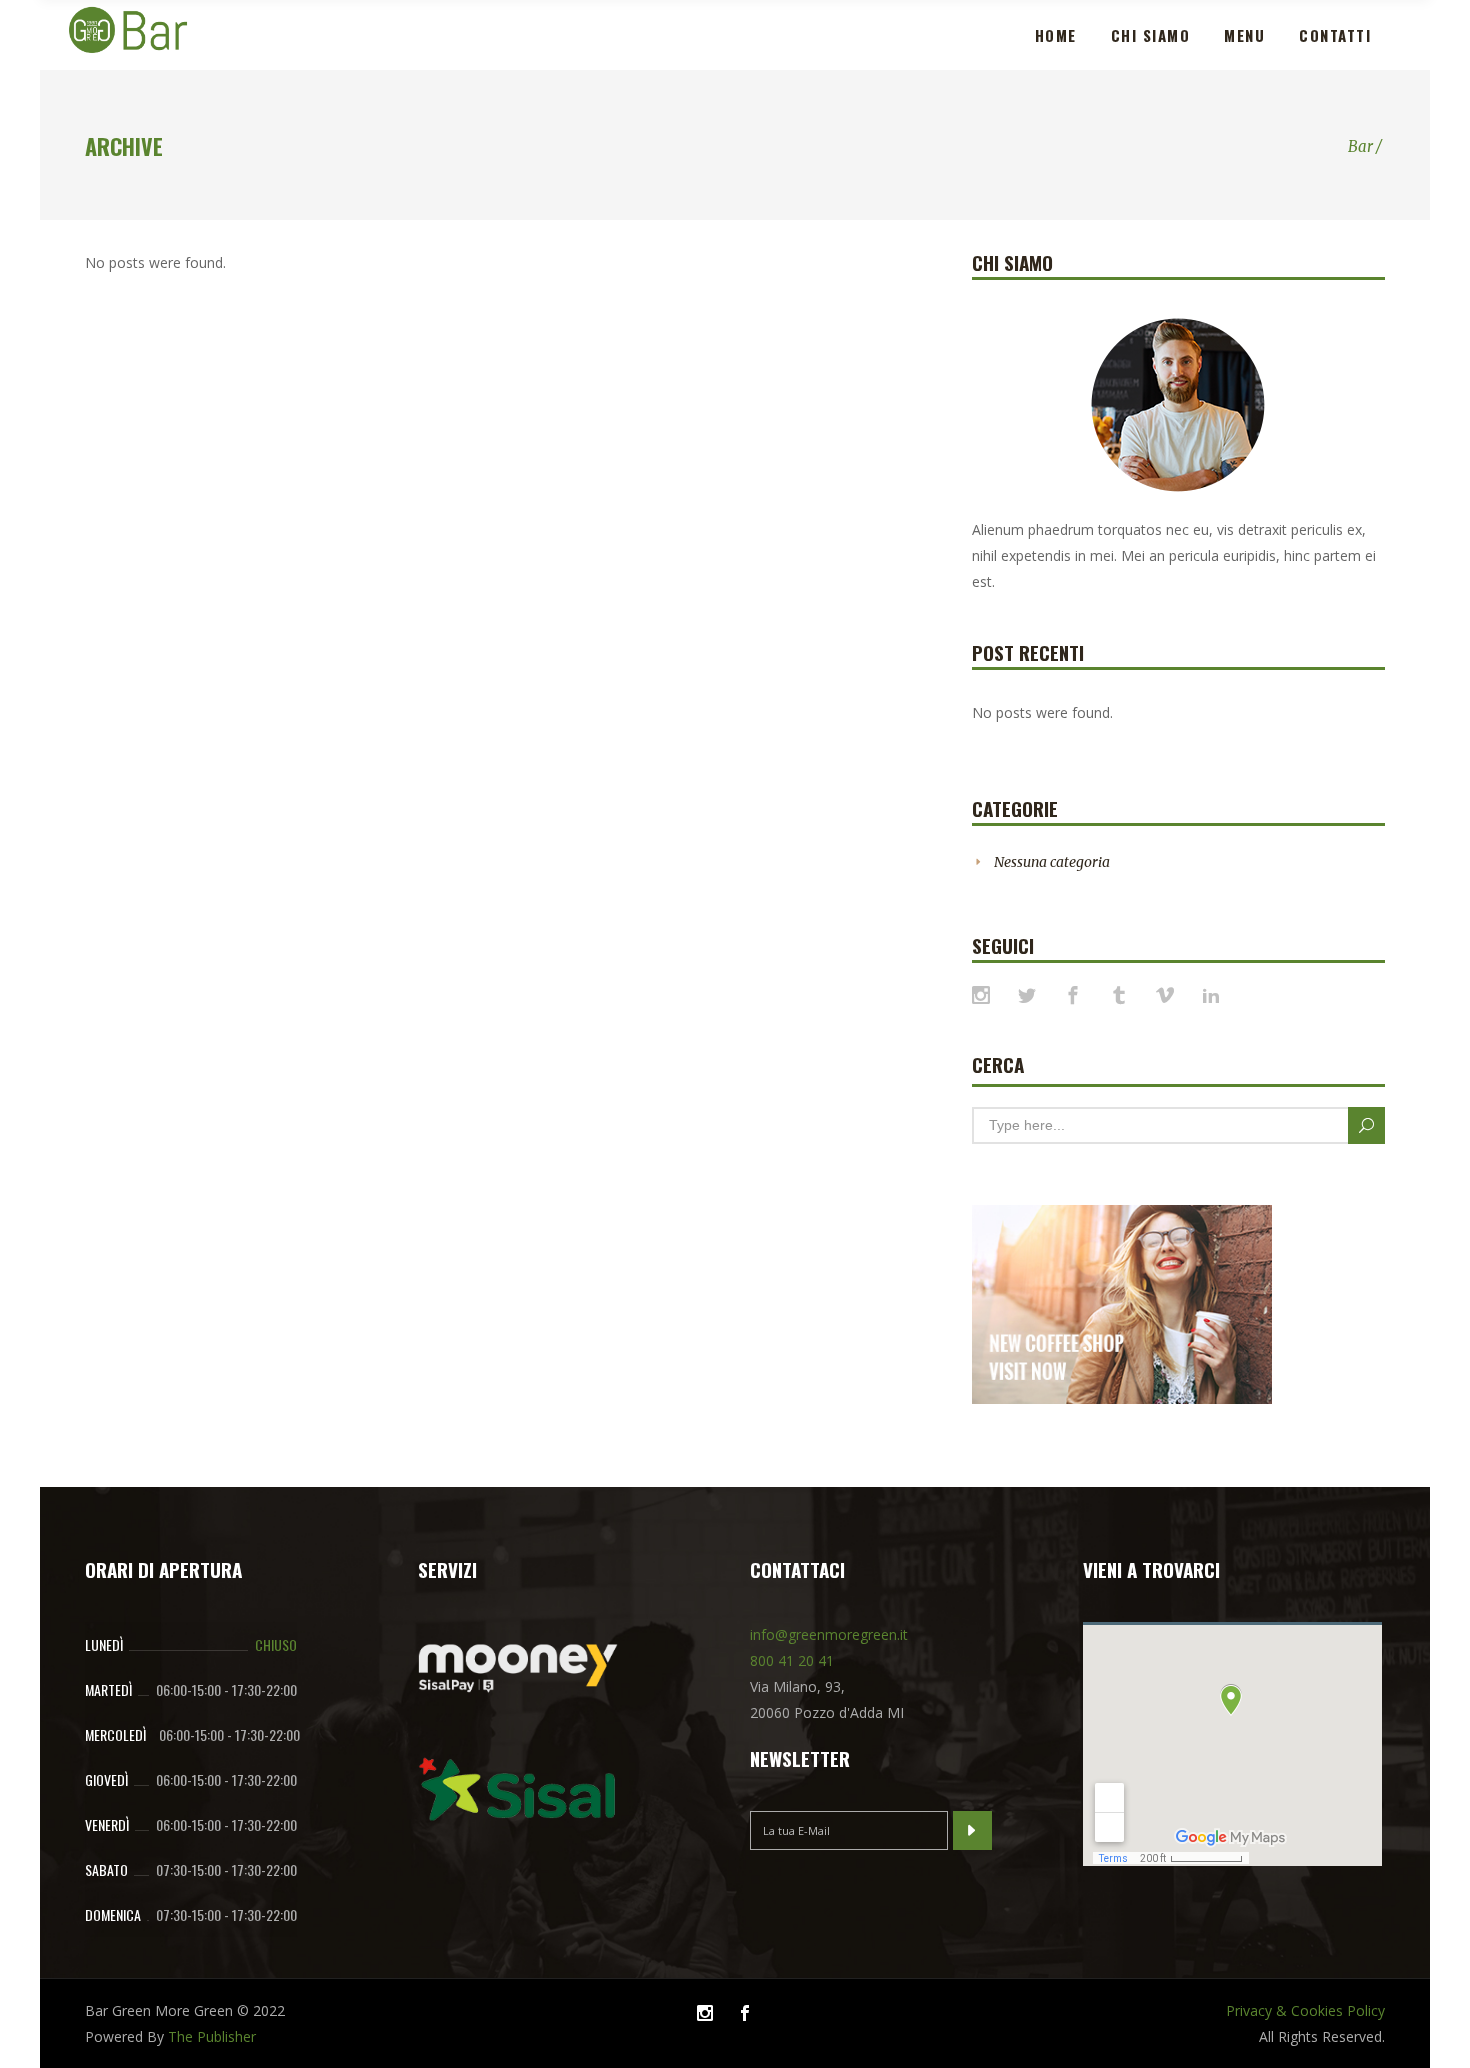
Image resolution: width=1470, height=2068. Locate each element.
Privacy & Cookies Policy (1305, 2010)
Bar (1360, 146)
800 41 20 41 (792, 1660)
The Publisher (212, 2036)
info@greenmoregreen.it (829, 1634)
